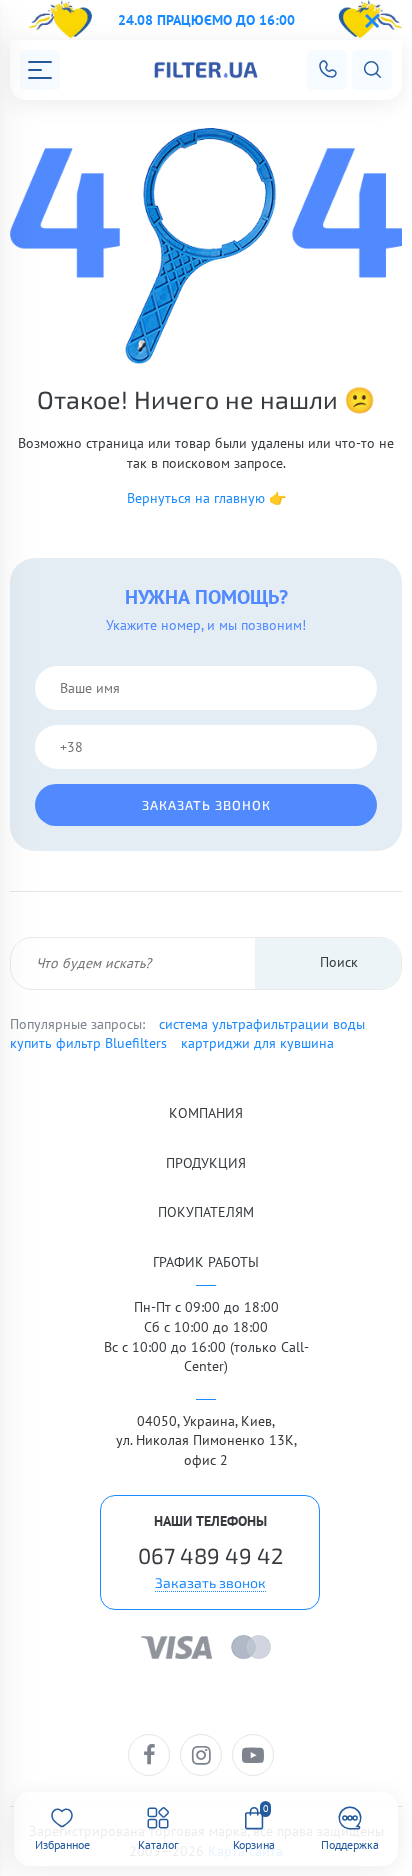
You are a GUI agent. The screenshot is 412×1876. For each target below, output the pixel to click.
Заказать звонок (206, 805)
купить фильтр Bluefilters (88, 1043)
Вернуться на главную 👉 (206, 498)
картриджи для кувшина (257, 1043)
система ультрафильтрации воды (262, 1024)
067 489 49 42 (210, 1555)
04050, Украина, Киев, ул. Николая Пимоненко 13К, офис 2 (206, 1440)
